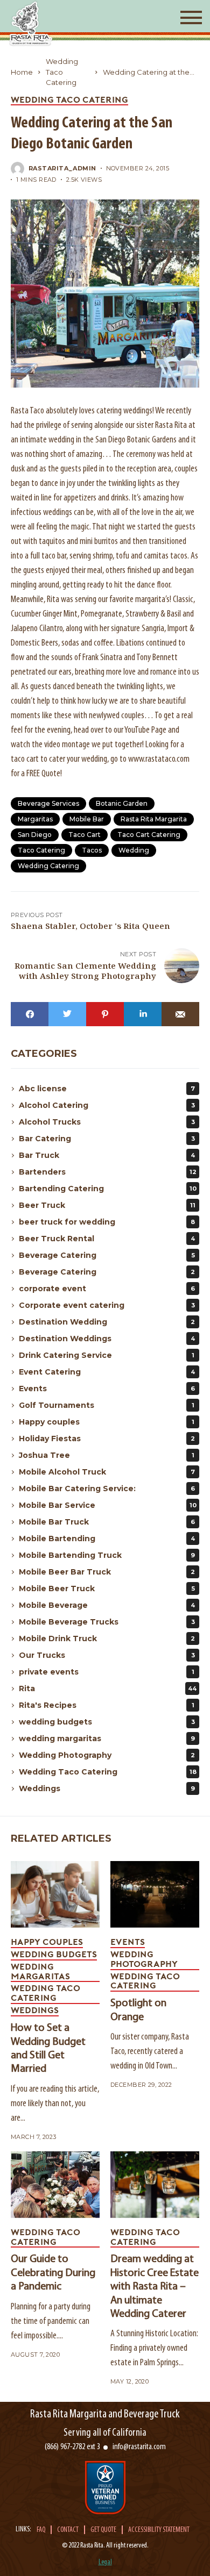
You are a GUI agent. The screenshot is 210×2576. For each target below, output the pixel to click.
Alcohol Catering (107, 1105)
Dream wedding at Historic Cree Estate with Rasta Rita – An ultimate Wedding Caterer (155, 2287)
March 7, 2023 (34, 2137)
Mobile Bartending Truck (107, 1555)
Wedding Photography (107, 1755)
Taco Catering (41, 850)
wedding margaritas (107, 1738)
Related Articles (61, 1838)
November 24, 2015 (138, 169)
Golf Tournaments (107, 1405)
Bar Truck (107, 1155)
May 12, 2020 (129, 2382)
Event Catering (107, 1372)
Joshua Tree (107, 1455)
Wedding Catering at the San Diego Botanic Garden (150, 73)
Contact (68, 2530)
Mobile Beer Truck (107, 1588)
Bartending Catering (108, 1189)
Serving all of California (105, 2433)
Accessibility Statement (159, 2530)
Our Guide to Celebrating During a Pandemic (53, 2273)
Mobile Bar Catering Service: (107, 1489)
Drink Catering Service (107, 1355)
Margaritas (35, 819)
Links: (23, 2530)
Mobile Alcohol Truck (107, 1472)
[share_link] (30, 1014)
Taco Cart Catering (149, 835)
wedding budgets (107, 1722)
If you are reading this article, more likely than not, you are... (55, 2104)
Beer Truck (107, 1205)
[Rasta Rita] (31, 23)
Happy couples (107, 1422)
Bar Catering (107, 1139)
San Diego (35, 835)
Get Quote (103, 2530)
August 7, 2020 (35, 2355)
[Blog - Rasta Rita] (105, 294)
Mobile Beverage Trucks (107, 1622)
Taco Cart (85, 835)
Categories (44, 1054)
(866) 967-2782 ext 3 (72, 2447)
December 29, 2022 (141, 2085)
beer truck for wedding (107, 1222)
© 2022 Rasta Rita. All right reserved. (105, 2546)
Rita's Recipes (107, 1705)
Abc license (107, 1089)
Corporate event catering (107, 1305)
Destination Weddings (107, 1339)
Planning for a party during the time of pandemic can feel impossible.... (51, 2321)
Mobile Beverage (107, 1605)
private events (107, 1672)
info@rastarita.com (139, 2447)
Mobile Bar (87, 819)
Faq (41, 2530)
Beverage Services (48, 803)
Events (107, 1389)
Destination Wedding (107, 1322)
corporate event (107, 1289)
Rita (108, 1688)
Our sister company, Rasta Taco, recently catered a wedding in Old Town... (150, 2052)
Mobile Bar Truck (107, 1522)
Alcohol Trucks (107, 1122)
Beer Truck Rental (107, 1239)
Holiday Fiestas (107, 1439)
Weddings (107, 1788)
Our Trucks (107, 1655)
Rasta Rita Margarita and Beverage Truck (105, 2414)
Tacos (92, 850)
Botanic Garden (122, 803)
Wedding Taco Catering (62, 72)
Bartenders (108, 1172)
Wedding (134, 850)
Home (22, 72)
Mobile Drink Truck (107, 1638)
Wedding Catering (48, 866)
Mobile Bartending (107, 1539)
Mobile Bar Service (108, 1505)
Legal (105, 2562)
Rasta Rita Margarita (154, 819)
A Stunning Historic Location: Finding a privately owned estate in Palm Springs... (154, 2348)
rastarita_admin (62, 169)
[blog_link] (55, 1894)
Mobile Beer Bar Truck (107, 1572)
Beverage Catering (107, 1255)
